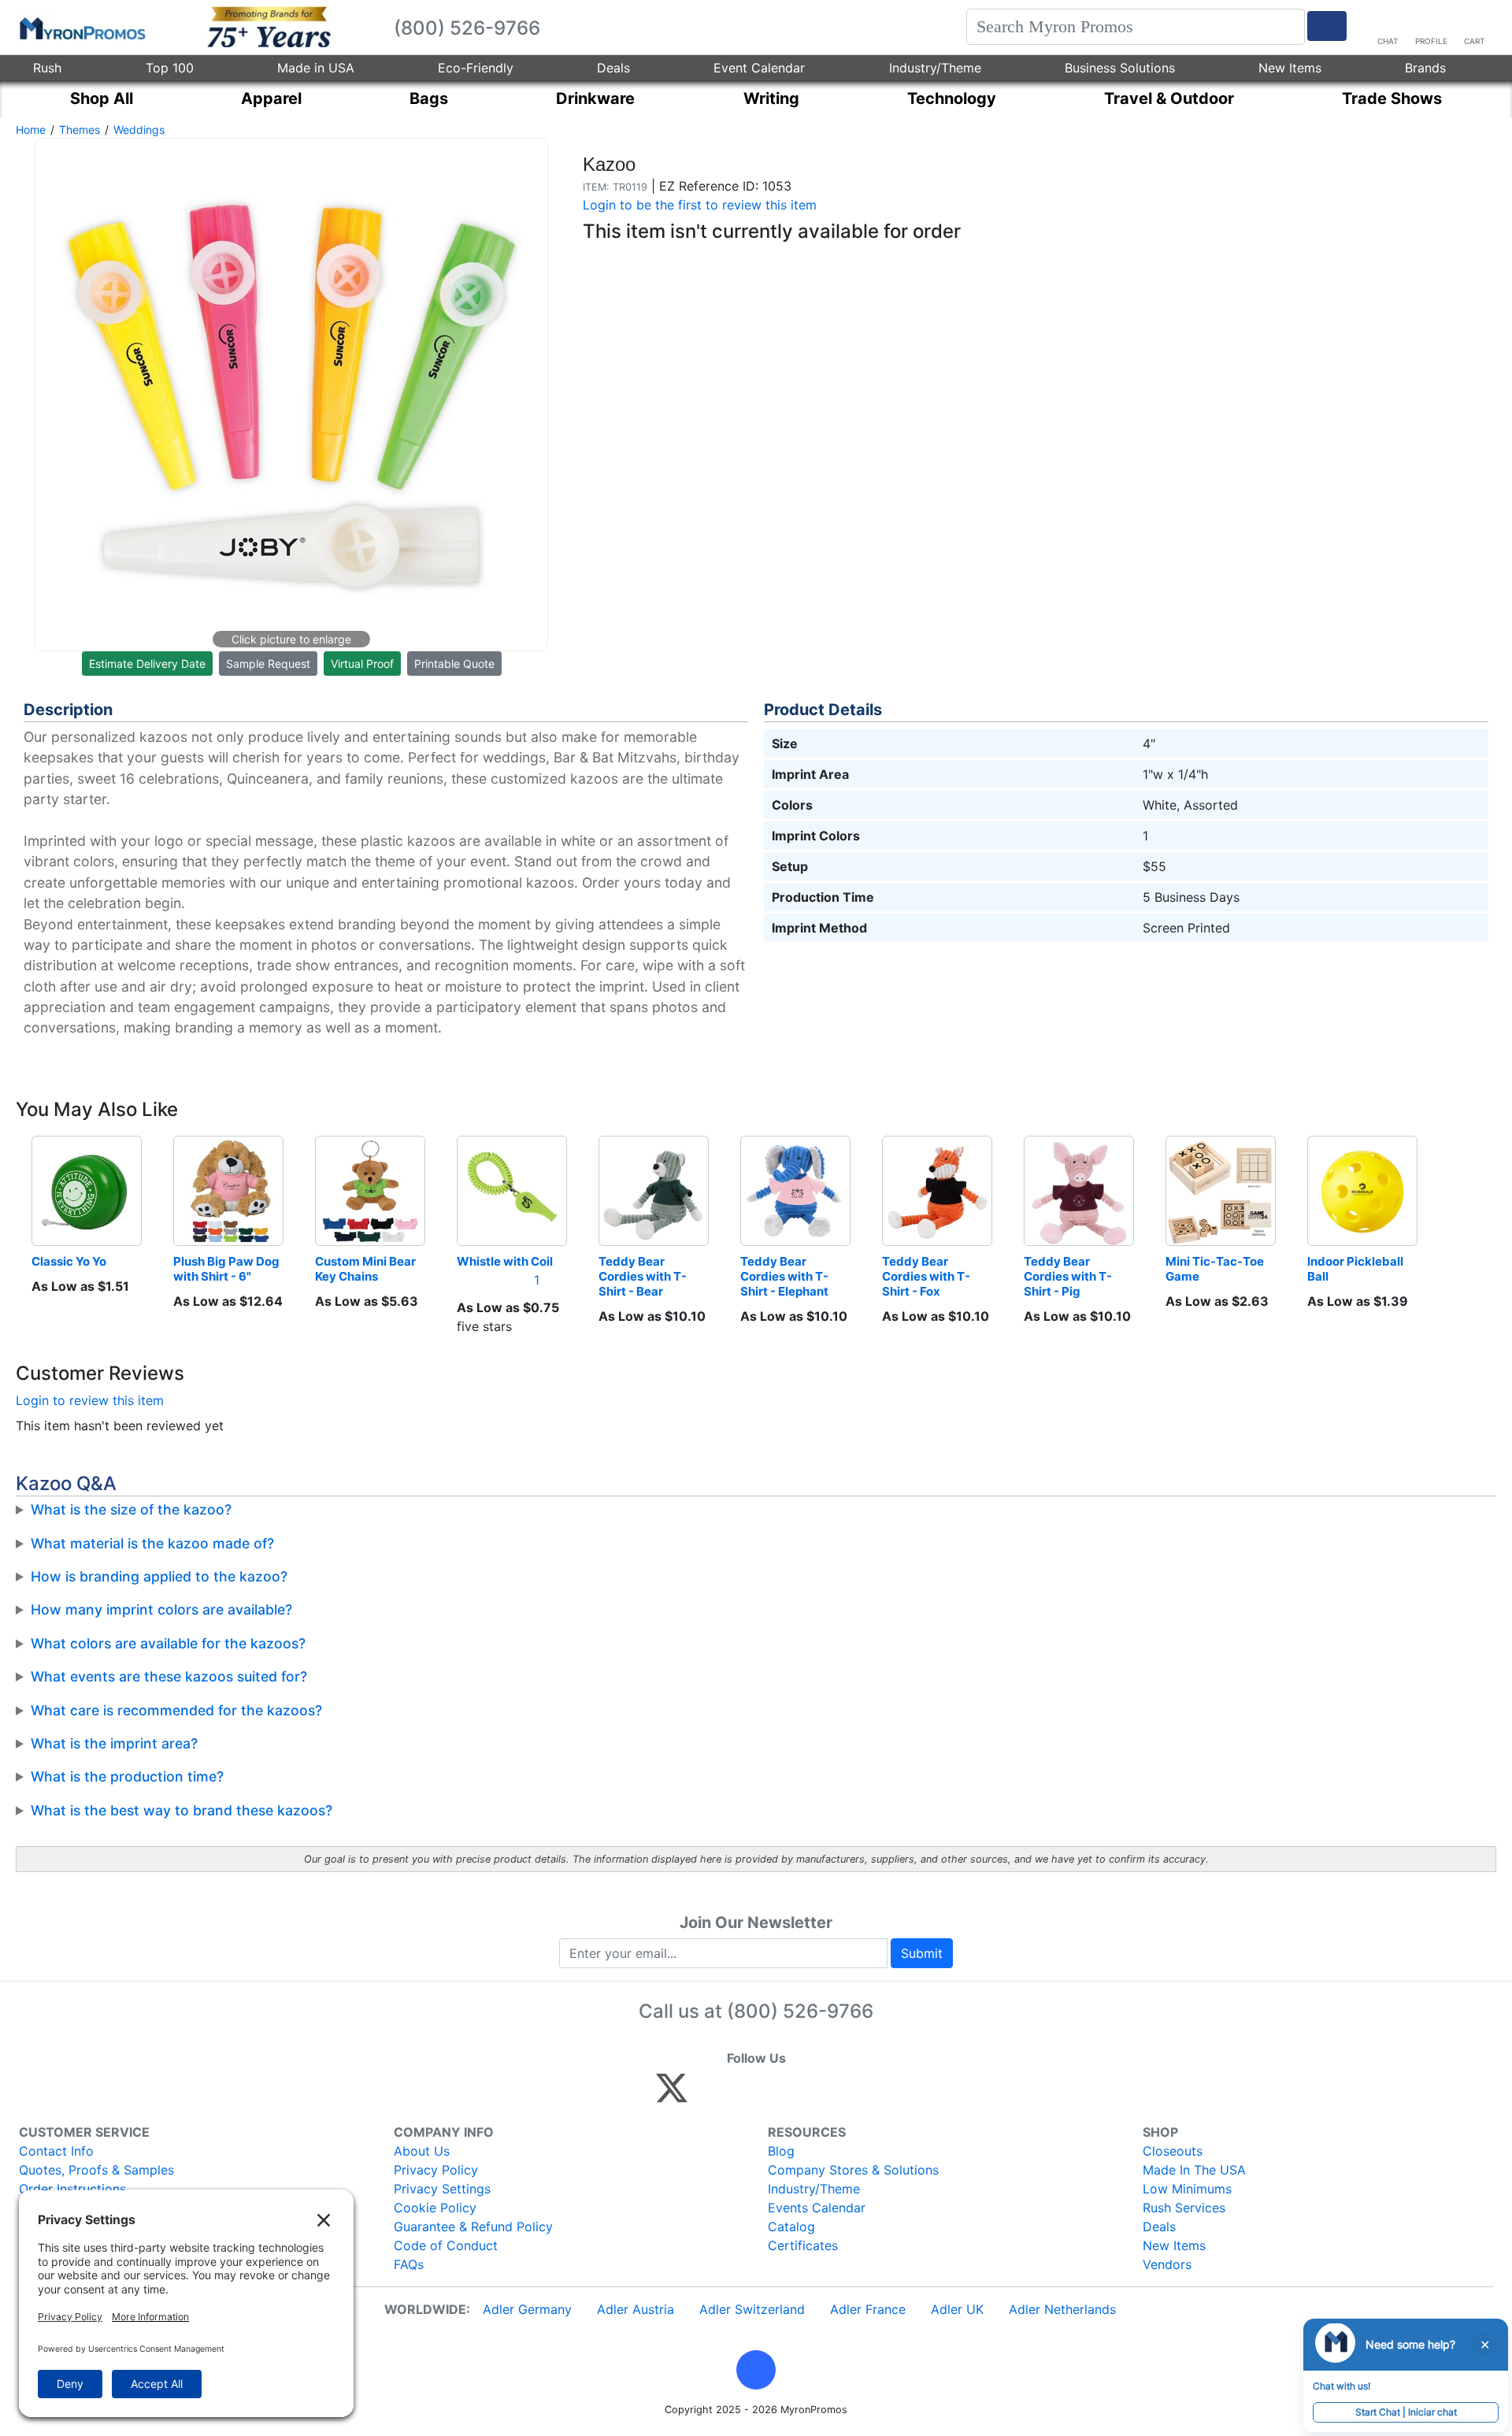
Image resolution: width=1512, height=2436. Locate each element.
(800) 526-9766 (800, 2011)
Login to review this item (90, 1400)
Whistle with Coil (505, 1261)
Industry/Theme (935, 68)
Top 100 (170, 68)
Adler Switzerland (752, 2309)
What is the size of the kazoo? (131, 1509)
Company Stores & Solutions (853, 2170)
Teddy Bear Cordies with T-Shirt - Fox (926, 1276)
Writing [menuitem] (771, 98)
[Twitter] (672, 2095)
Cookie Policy (435, 2208)
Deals (613, 68)
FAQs (409, 2264)
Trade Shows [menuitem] (1392, 98)
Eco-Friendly (476, 68)
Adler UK (957, 2309)
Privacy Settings (442, 2189)
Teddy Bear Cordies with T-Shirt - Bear (643, 1276)
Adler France (868, 2309)
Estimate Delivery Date (147, 664)
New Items (1290, 68)
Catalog (791, 2227)
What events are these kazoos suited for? (169, 1676)
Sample (268, 664)
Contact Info (56, 2151)
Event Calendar (759, 68)
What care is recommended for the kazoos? (176, 1710)
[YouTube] (845, 2095)
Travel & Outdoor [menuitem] (1169, 98)
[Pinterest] (743, 2095)
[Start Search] (1327, 26)
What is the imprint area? (114, 1743)
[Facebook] (709, 2095)
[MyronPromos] (81, 28)
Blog (781, 2151)
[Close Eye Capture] (1484, 2345)
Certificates (803, 2245)
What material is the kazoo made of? (152, 1543)
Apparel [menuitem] (271, 98)
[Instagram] (777, 2095)
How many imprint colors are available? (161, 1609)
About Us (422, 2151)
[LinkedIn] (811, 2095)
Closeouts (1173, 2151)
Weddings (139, 130)
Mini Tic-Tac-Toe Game (1216, 1269)
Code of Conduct (446, 2245)
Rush (47, 68)
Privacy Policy (436, 2170)
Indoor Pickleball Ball (1356, 1269)
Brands (1425, 68)
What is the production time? (127, 1776)
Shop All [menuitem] (102, 98)
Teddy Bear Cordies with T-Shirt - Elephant (784, 1276)
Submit (922, 1953)
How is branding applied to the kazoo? (159, 1576)
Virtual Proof (362, 664)
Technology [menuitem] (952, 98)
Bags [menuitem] (429, 98)
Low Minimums (1187, 2189)
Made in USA (316, 68)
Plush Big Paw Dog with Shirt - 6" (228, 1269)
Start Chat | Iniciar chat (1406, 2412)
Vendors (1167, 2264)
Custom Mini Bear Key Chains (367, 1269)
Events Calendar (817, 2208)
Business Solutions (1120, 68)
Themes (80, 130)
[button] (756, 2370)
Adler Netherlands (1062, 2309)
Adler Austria (636, 2309)
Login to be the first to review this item (700, 205)
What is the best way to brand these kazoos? (182, 1810)
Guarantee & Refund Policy (473, 2227)
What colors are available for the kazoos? (168, 1643)
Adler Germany (527, 2309)
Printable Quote (454, 664)
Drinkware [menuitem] (595, 98)
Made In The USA (1194, 2170)
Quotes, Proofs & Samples (96, 2170)
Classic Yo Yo (69, 1261)
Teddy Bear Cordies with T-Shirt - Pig (1068, 1276)
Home (31, 130)
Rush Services (1184, 2208)
